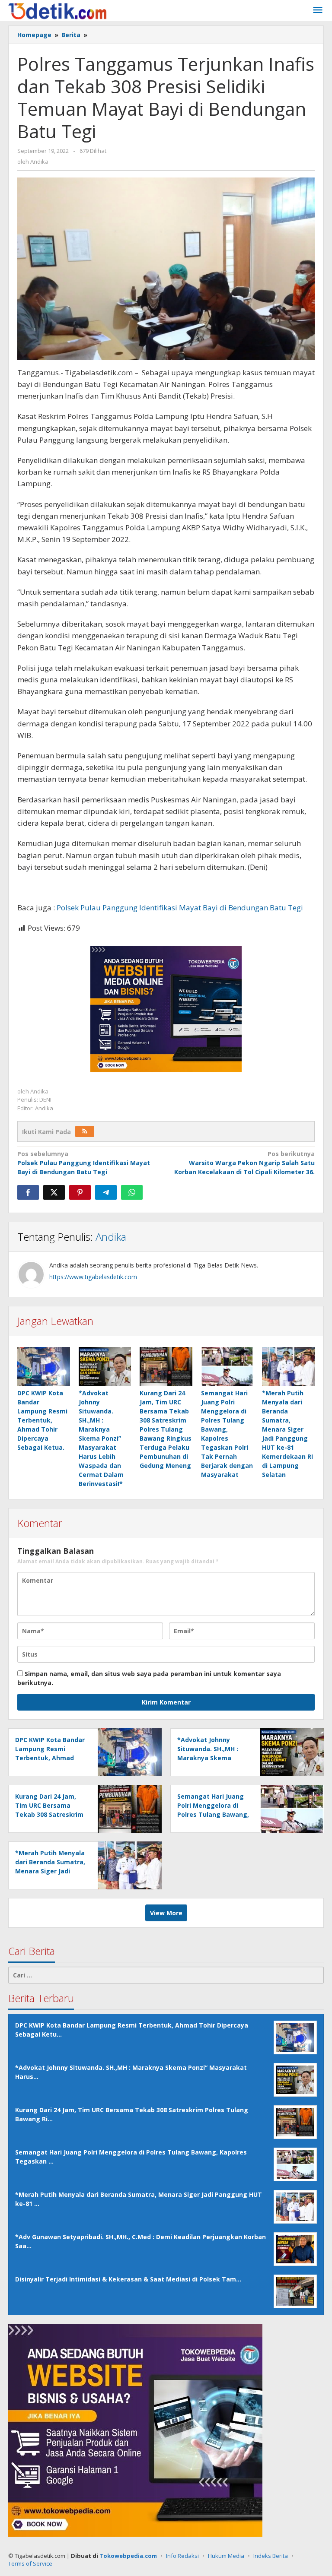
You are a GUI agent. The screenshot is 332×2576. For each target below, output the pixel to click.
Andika (111, 1237)
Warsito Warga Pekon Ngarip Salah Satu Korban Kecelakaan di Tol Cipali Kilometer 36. (244, 1163)
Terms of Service (30, 2563)
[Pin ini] (80, 1192)
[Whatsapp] (132, 1192)
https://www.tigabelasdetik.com (93, 1277)
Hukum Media (226, 2556)
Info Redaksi (182, 2556)
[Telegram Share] (106, 1192)
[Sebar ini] (28, 1192)
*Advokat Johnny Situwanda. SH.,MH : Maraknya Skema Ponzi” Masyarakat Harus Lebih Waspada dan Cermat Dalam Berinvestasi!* (101, 1438)
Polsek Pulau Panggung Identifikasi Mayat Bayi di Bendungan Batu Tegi (180, 908)
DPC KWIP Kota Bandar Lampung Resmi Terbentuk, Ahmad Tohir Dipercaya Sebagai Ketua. (42, 1420)
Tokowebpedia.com (128, 2556)
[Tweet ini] (54, 1192)
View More (166, 1913)
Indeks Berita (271, 2556)
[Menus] (318, 10)
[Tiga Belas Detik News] (57, 10)
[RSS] (85, 1131)
